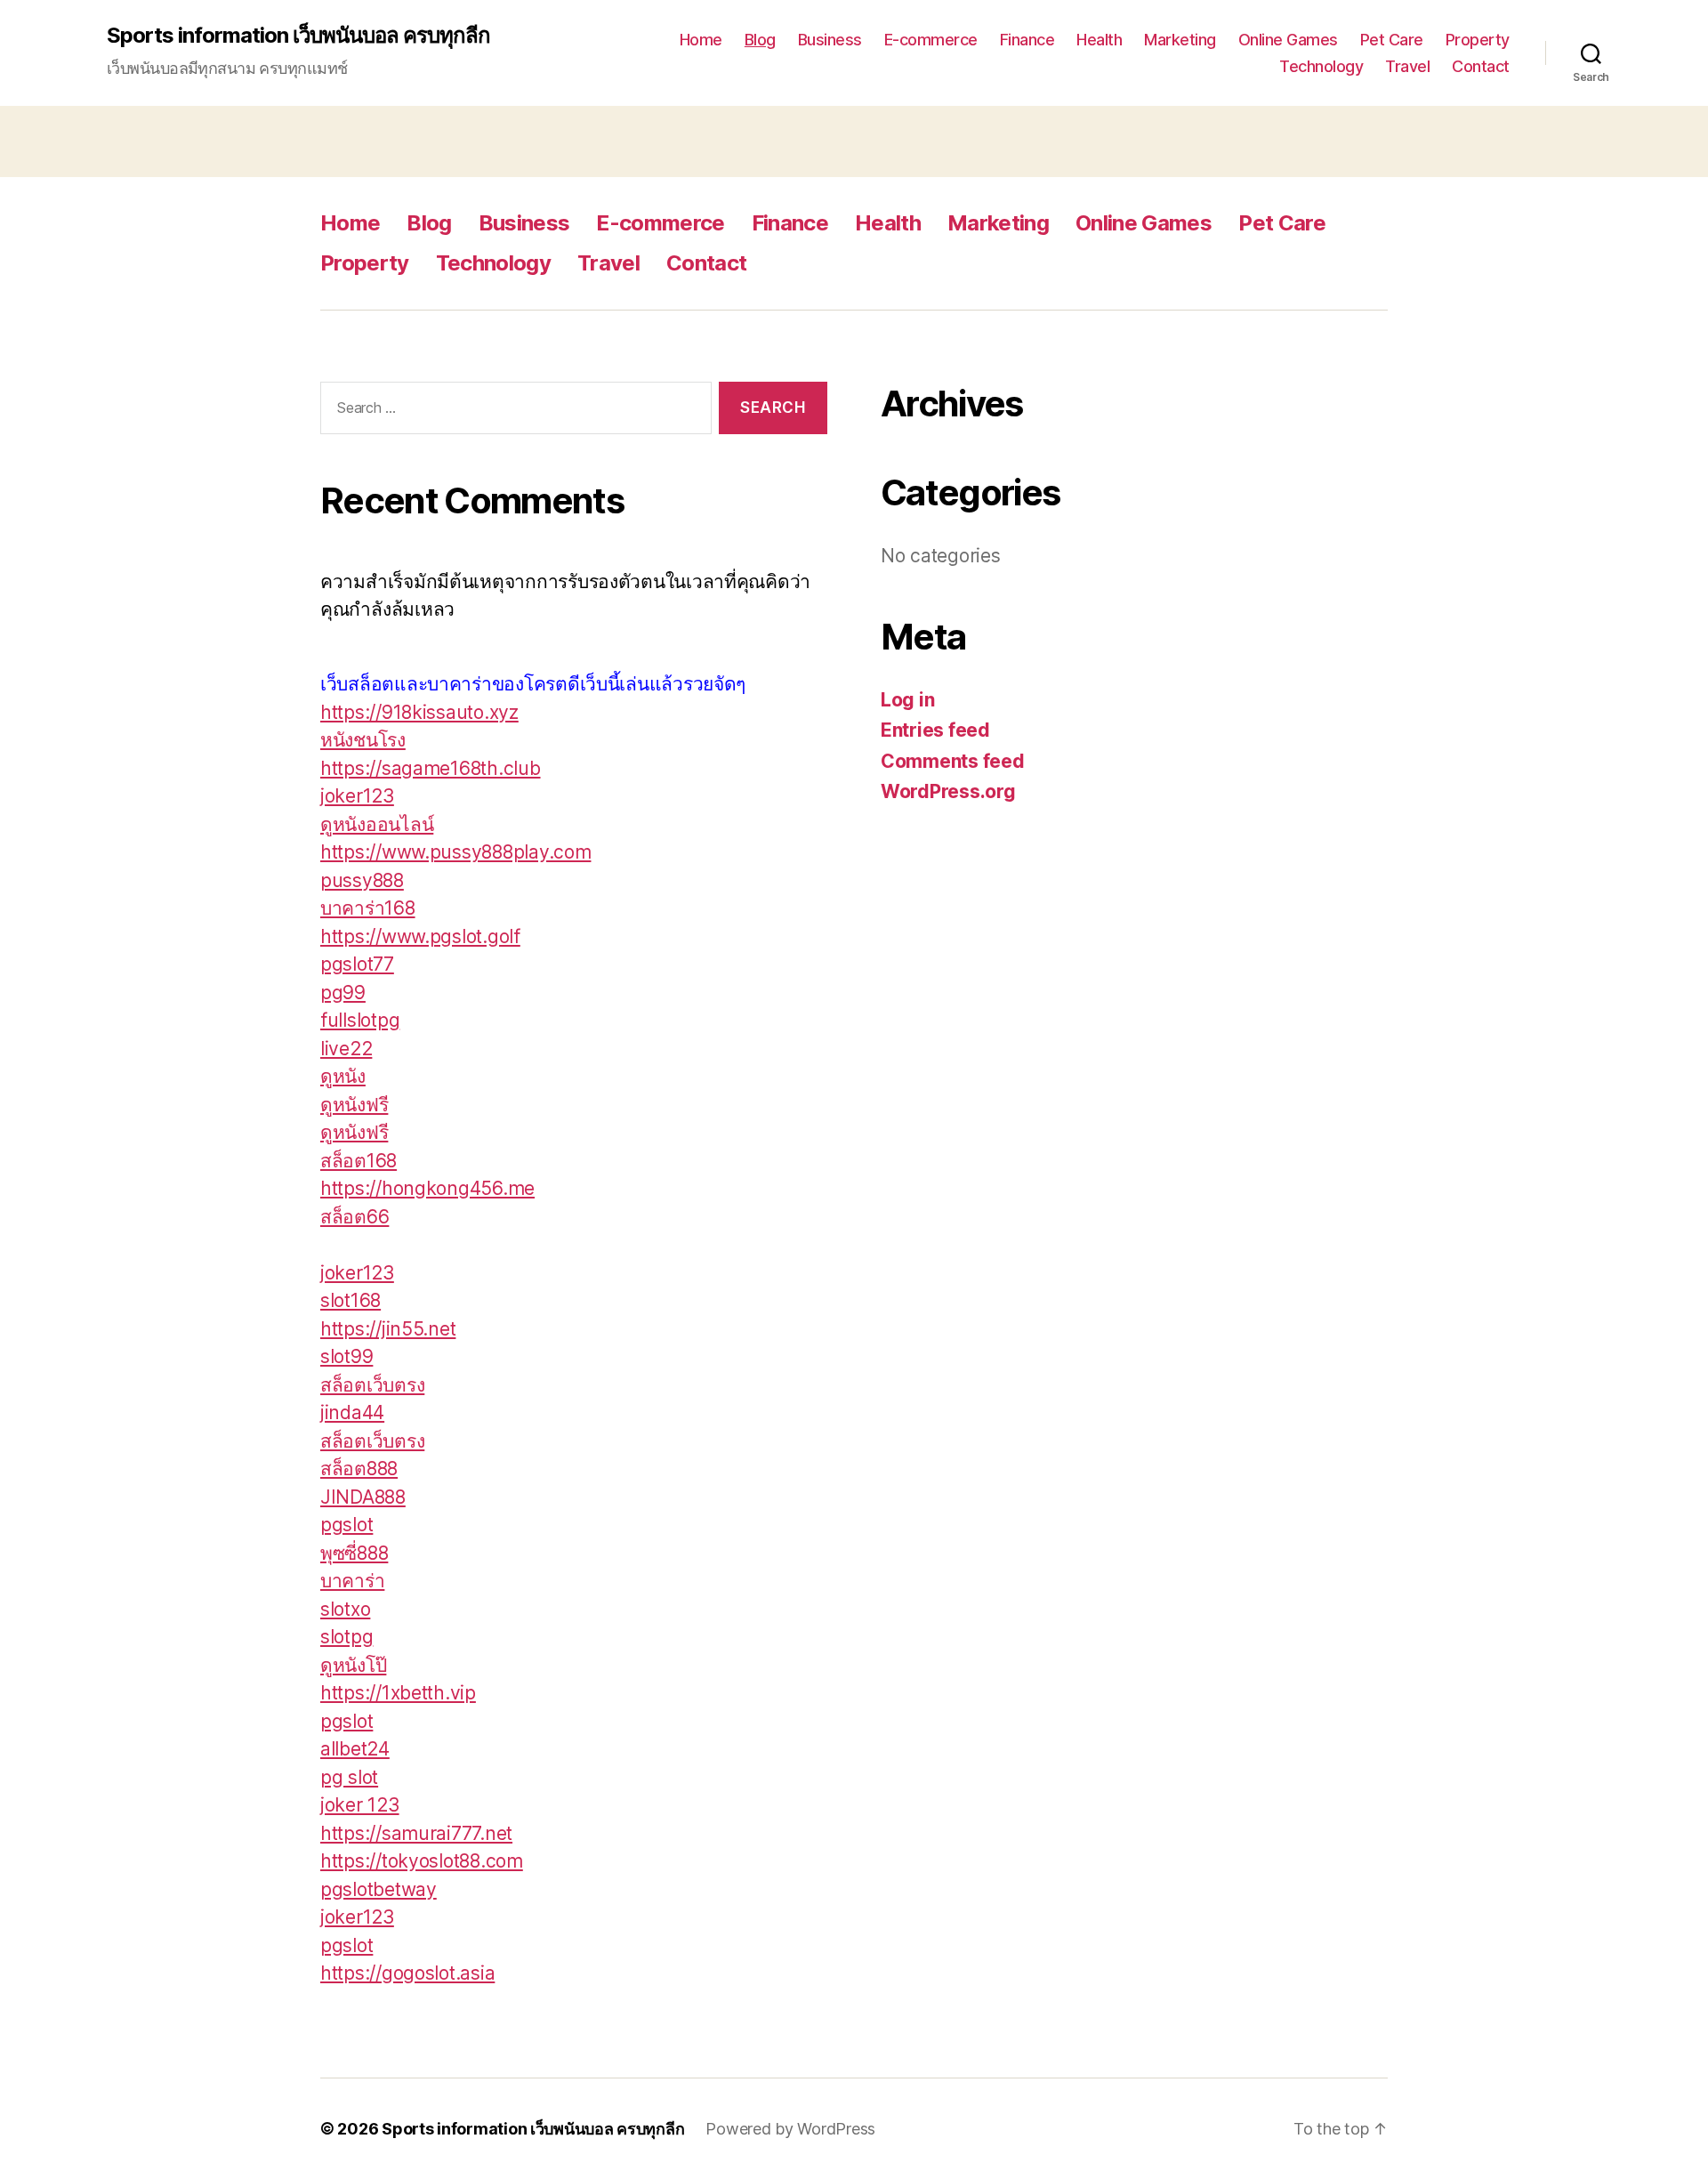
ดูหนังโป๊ (353, 1665)
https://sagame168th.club (431, 768)
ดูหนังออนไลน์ (377, 824)
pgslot (346, 1525)
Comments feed (953, 761)
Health (1099, 40)
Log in (907, 700)
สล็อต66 (354, 1217)
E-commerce (931, 40)
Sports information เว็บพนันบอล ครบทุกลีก (298, 36)
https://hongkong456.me (427, 1188)
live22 (346, 1049)
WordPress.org (948, 791)
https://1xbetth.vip (398, 1693)
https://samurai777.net (416, 1833)
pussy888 (362, 880)
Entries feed (935, 730)
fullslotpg (360, 1020)
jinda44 (352, 1412)
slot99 (346, 1356)
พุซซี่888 (354, 1553)
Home (701, 40)
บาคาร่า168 (368, 908)
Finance (1027, 40)
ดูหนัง (343, 1076)
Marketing (1180, 40)
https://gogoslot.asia (407, 1973)
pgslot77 (357, 964)
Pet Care (1392, 40)
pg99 (343, 993)
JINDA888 (363, 1497)
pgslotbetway (379, 1889)
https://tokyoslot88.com (422, 1861)
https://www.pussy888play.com (455, 852)
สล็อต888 (359, 1469)
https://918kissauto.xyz (419, 712)
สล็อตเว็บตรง (372, 1385)
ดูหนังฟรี (354, 1105)
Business (830, 40)
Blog (760, 40)
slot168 (350, 1300)
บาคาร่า (352, 1581)
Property (1478, 40)
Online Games (1288, 40)
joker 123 (360, 1805)
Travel (1407, 66)
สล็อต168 (359, 1161)
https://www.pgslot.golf (420, 936)
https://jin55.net (388, 1329)
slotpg (346, 1637)
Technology (1321, 66)
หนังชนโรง (363, 740)
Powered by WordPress (790, 2129)
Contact (1481, 66)
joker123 (357, 796)
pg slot (349, 1777)
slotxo (345, 1609)
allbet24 (355, 1749)
